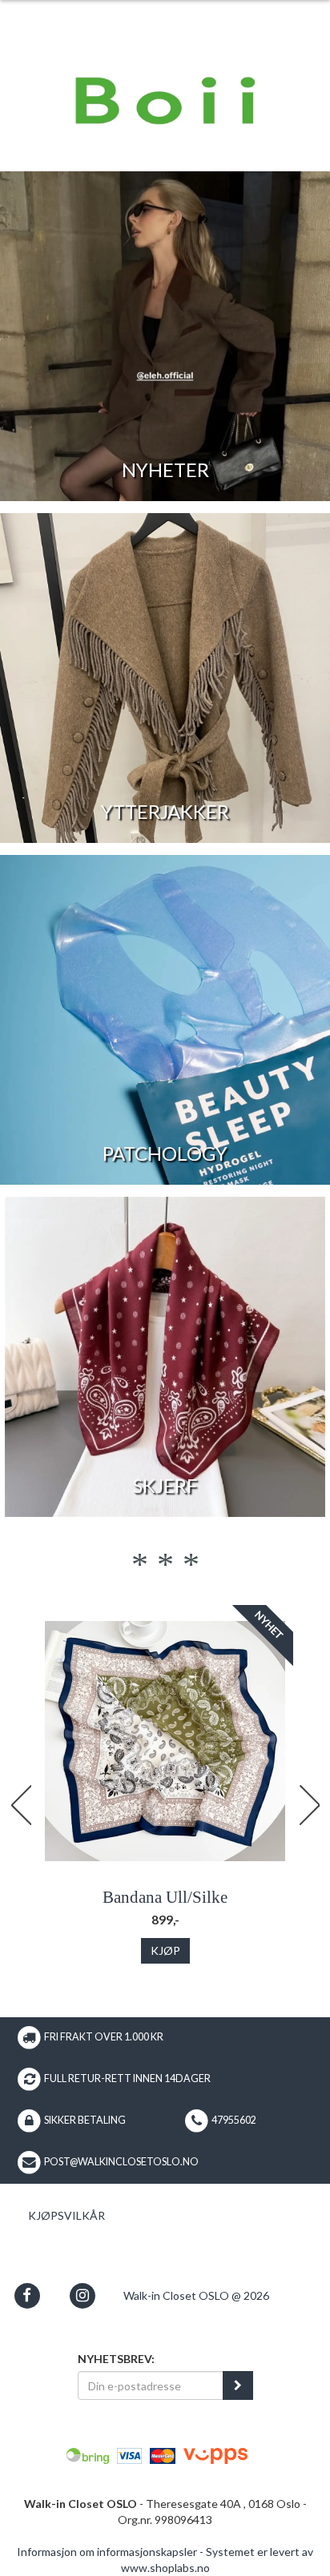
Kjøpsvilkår (66, 2215)
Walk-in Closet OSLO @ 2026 (196, 2295)
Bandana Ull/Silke (165, 1897)
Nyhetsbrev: (116, 2359)
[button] (27, 2295)
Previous (21, 1805)
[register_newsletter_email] (238, 2385)
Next (309, 1805)
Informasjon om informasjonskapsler (107, 2552)
